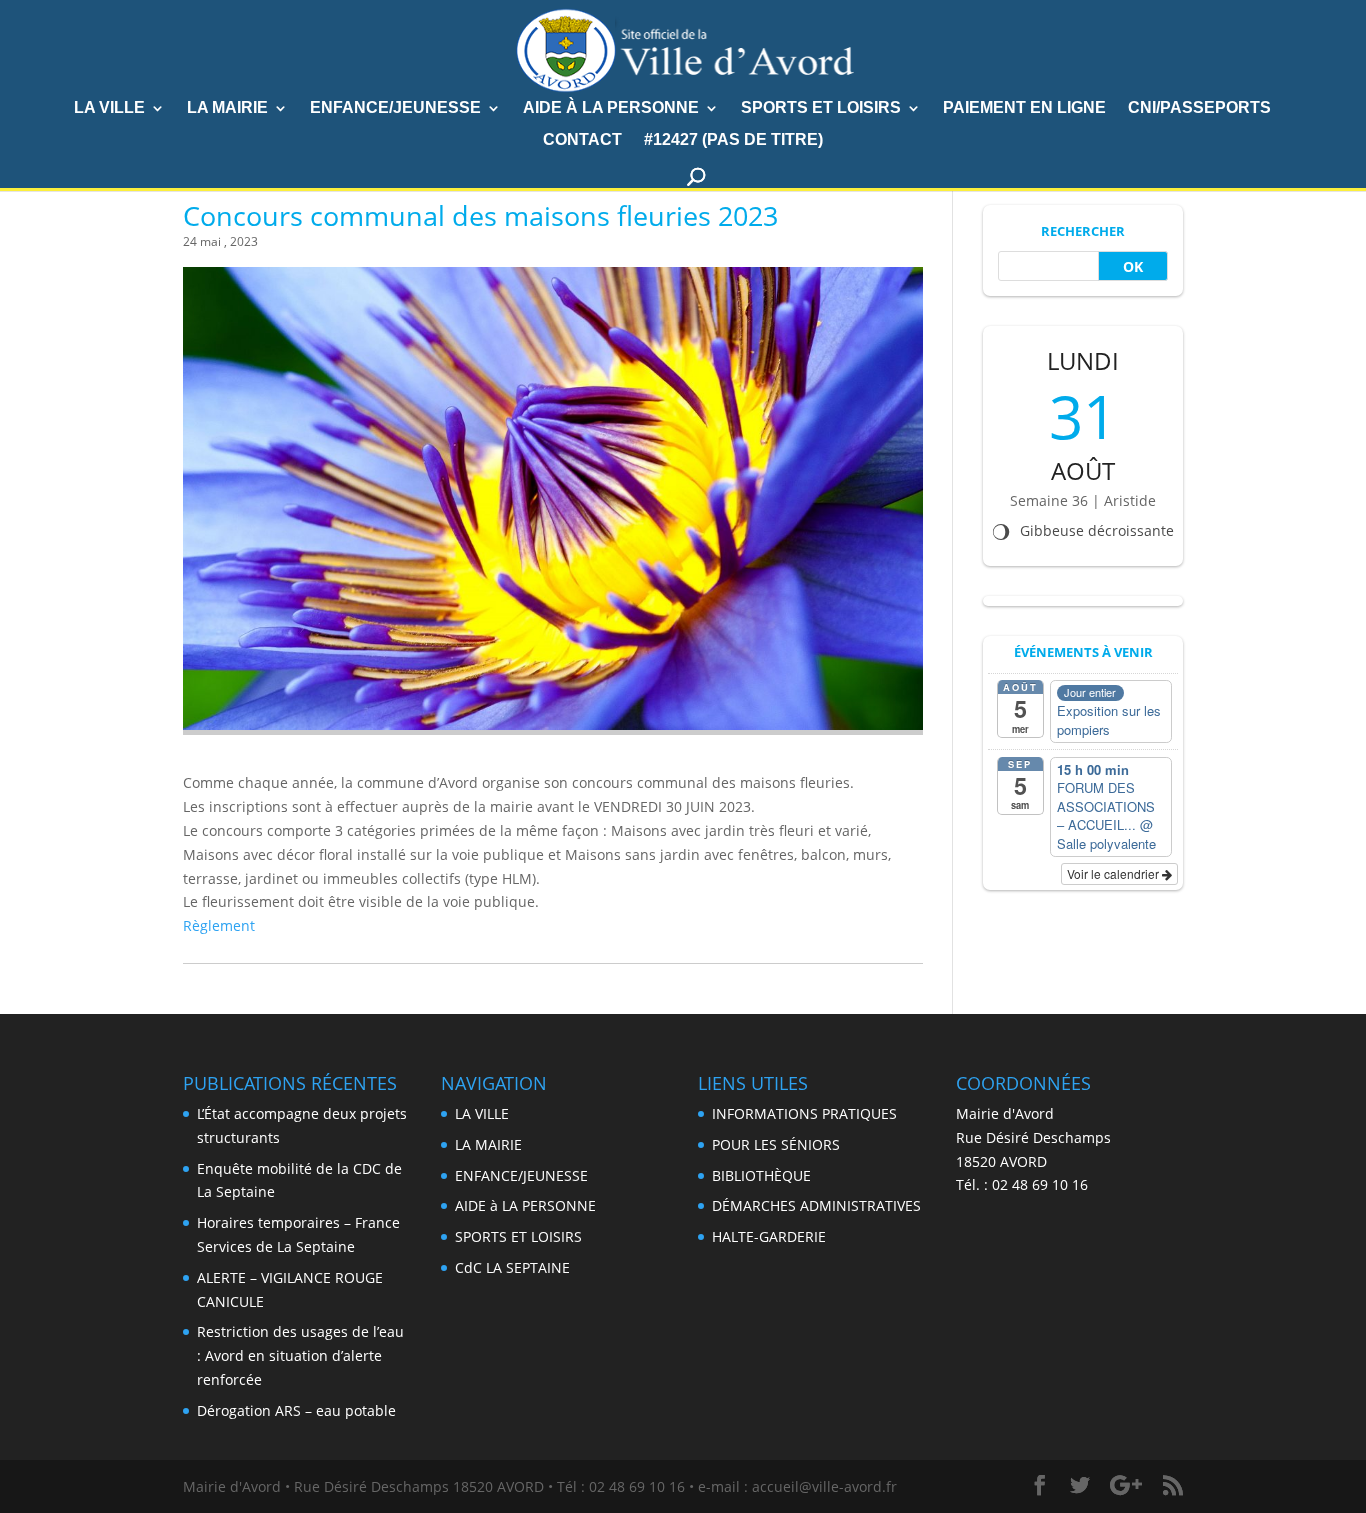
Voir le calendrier (1114, 873)
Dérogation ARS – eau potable (296, 1410)
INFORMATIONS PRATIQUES (804, 1113)
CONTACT (582, 140)
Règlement (219, 925)
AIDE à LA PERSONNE (611, 108)
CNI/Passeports (1199, 108)
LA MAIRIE (488, 1144)
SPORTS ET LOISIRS (821, 108)
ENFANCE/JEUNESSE (395, 108)
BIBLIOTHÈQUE (761, 1175)
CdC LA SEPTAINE (512, 1267)
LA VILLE (109, 108)
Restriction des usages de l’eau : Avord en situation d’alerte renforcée (300, 1355)
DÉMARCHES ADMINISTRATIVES (816, 1205)
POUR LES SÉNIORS (776, 1144)
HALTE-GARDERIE (769, 1236)
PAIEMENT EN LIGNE (1024, 108)
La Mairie (227, 108)
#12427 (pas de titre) (733, 140)
